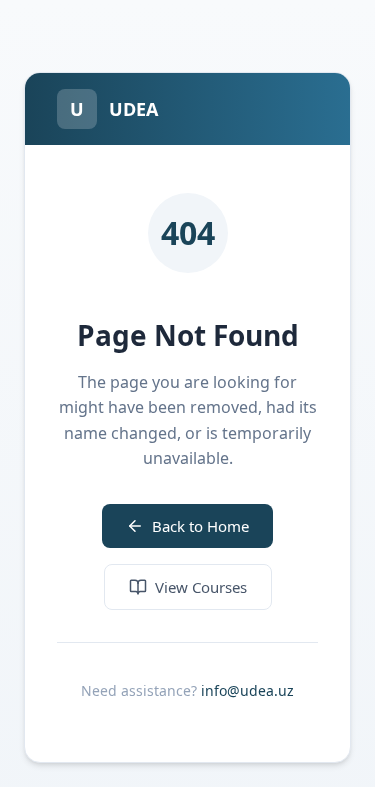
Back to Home (200, 526)
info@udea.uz (247, 690)
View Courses (201, 587)
